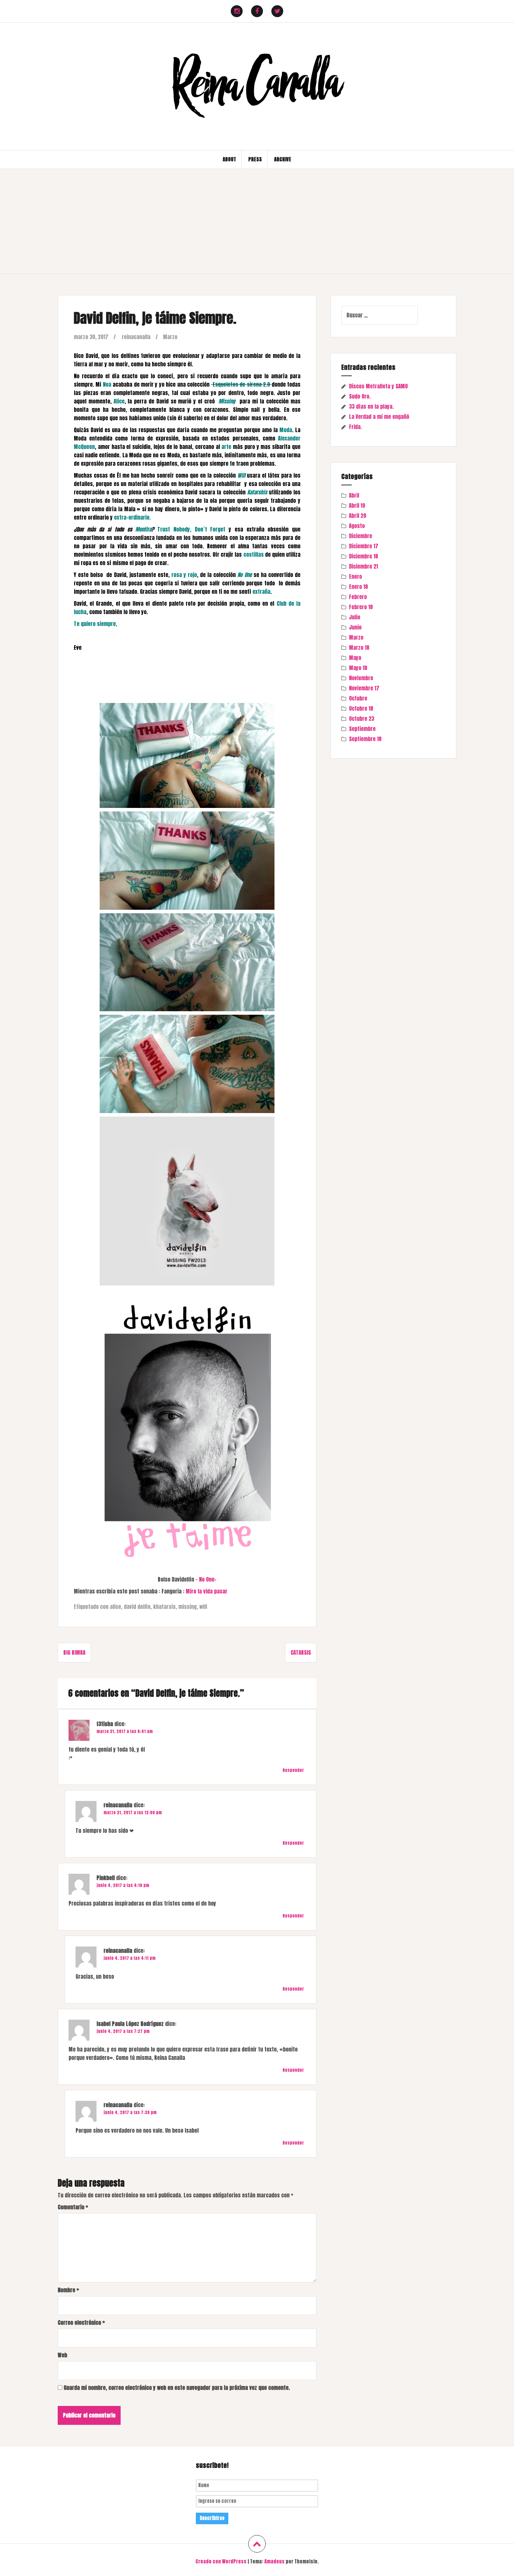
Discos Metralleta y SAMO (378, 386)
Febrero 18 (361, 607)
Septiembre (362, 729)
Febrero (358, 597)
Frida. (355, 427)
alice (115, 1607)
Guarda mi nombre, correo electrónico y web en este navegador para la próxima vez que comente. (177, 2388)
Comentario (73, 2207)
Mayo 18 (358, 668)
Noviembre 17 (364, 688)
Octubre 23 (362, 719)
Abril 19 (357, 505)
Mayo (355, 658)
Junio (355, 627)
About (229, 159)
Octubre (358, 698)
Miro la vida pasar (206, 1591)
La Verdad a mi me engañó (379, 417)
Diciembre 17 (364, 546)
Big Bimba (74, 1652)
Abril (354, 495)
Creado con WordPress (221, 2561)
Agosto (357, 526)
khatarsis (164, 1607)
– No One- (206, 1579)
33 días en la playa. (371, 406)
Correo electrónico (81, 2322)
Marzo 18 (359, 647)
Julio (355, 617)
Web (62, 2355)
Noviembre (361, 678)
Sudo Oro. (360, 396)
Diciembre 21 (363, 566)
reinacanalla (136, 337)
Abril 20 (358, 516)
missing (187, 1607)
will (203, 1607)
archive (283, 159)
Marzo (170, 337)
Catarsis (301, 1652)
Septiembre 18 (365, 739)
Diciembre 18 (363, 556)
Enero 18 (358, 587)
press (255, 159)
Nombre (68, 2290)
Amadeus (274, 2561)
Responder (293, 1770)
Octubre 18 (361, 708)
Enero (355, 576)
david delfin (137, 1607)
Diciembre (360, 536)
